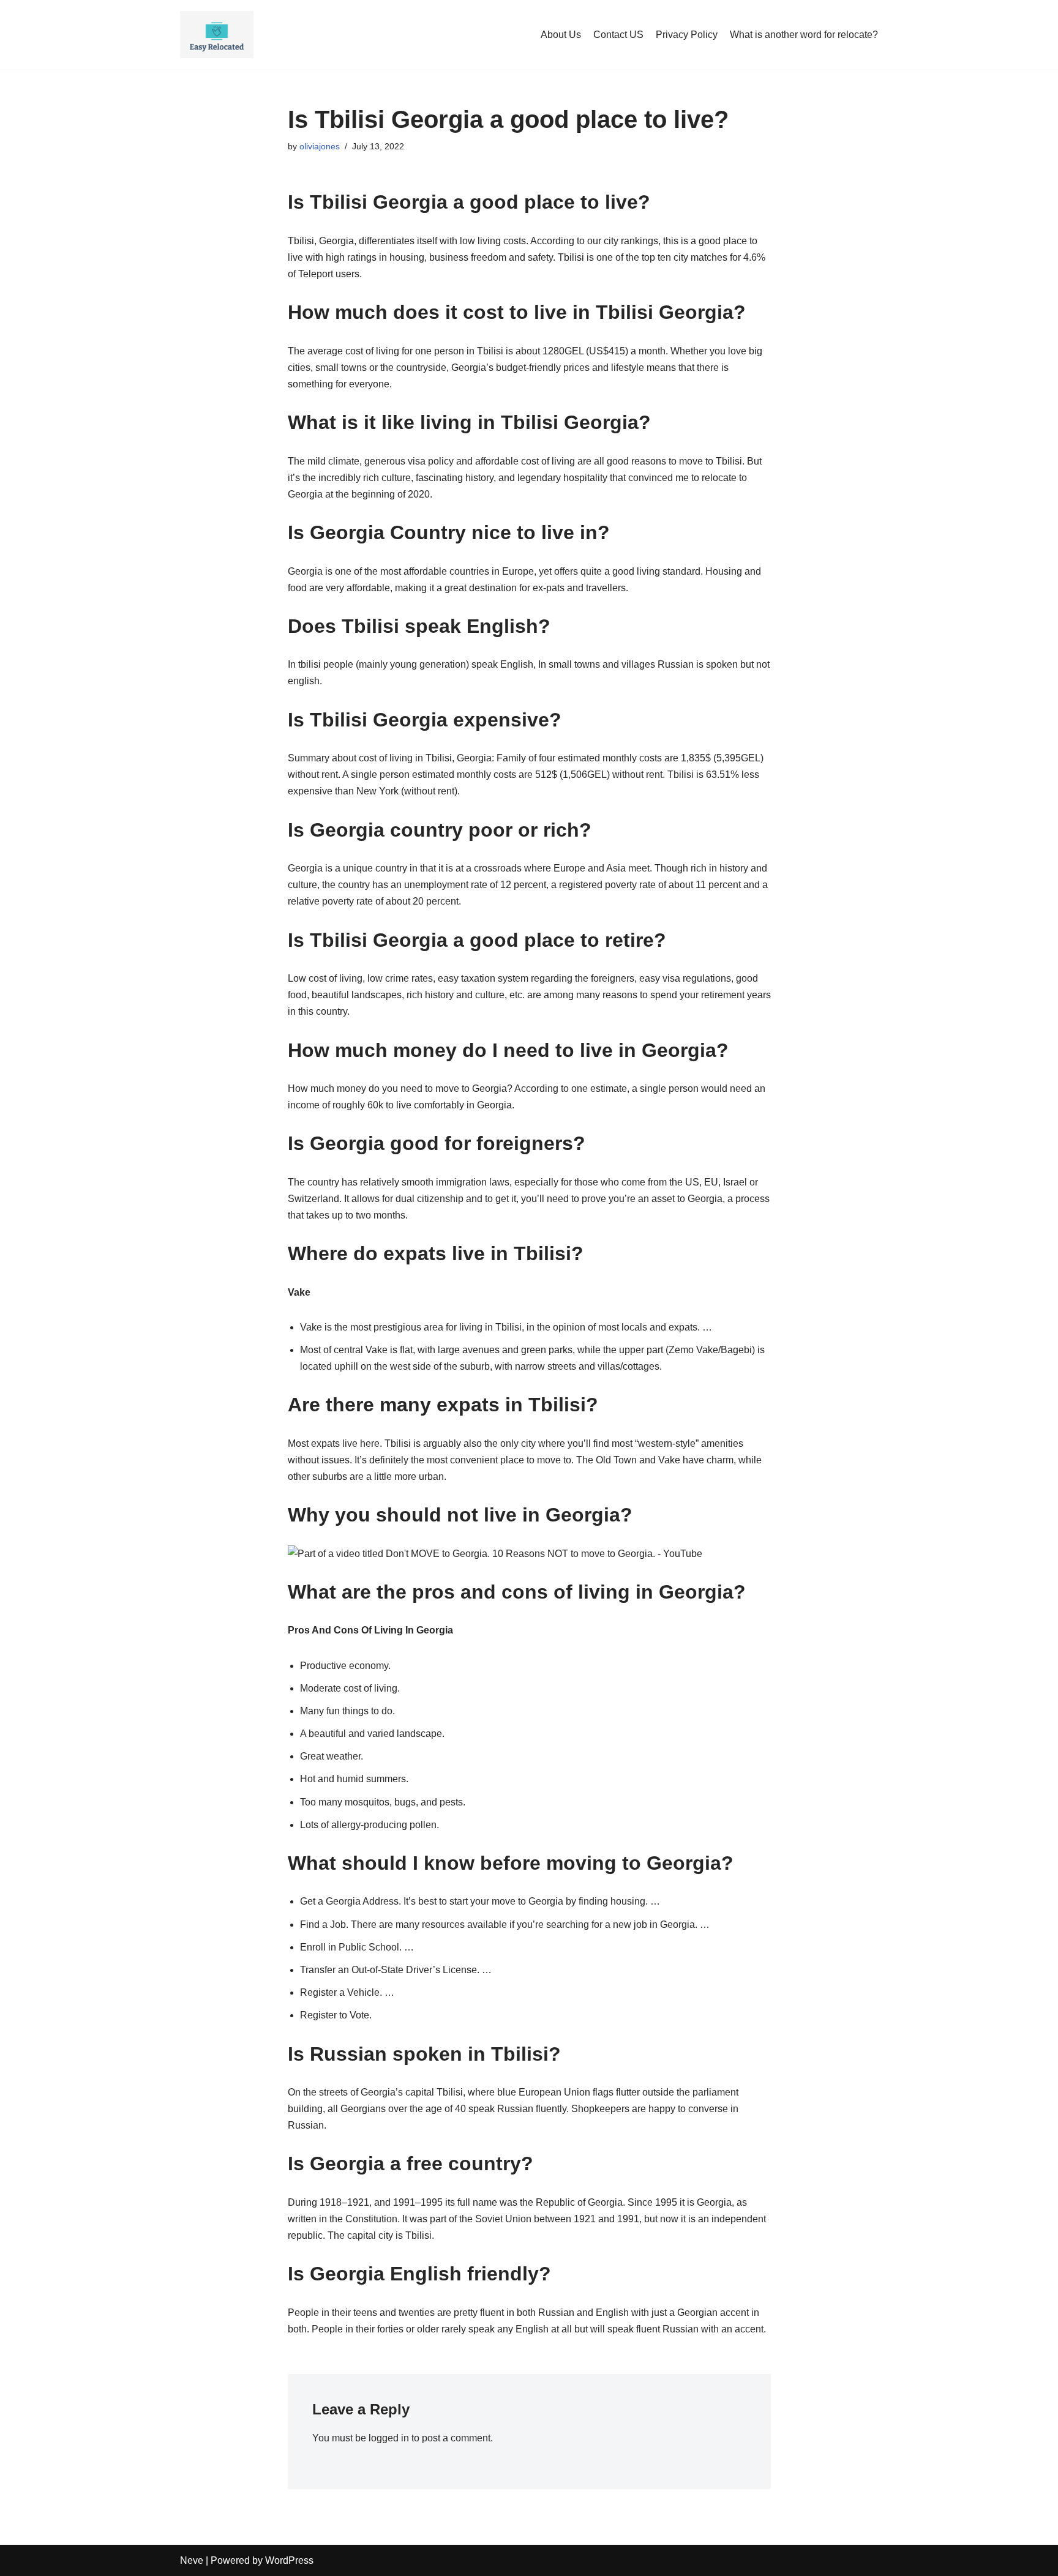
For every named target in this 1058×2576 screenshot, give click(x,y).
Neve (192, 2560)
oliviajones (320, 146)
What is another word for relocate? (804, 35)
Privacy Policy (687, 35)
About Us (561, 35)
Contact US (618, 35)
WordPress (289, 2560)
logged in (389, 2438)
